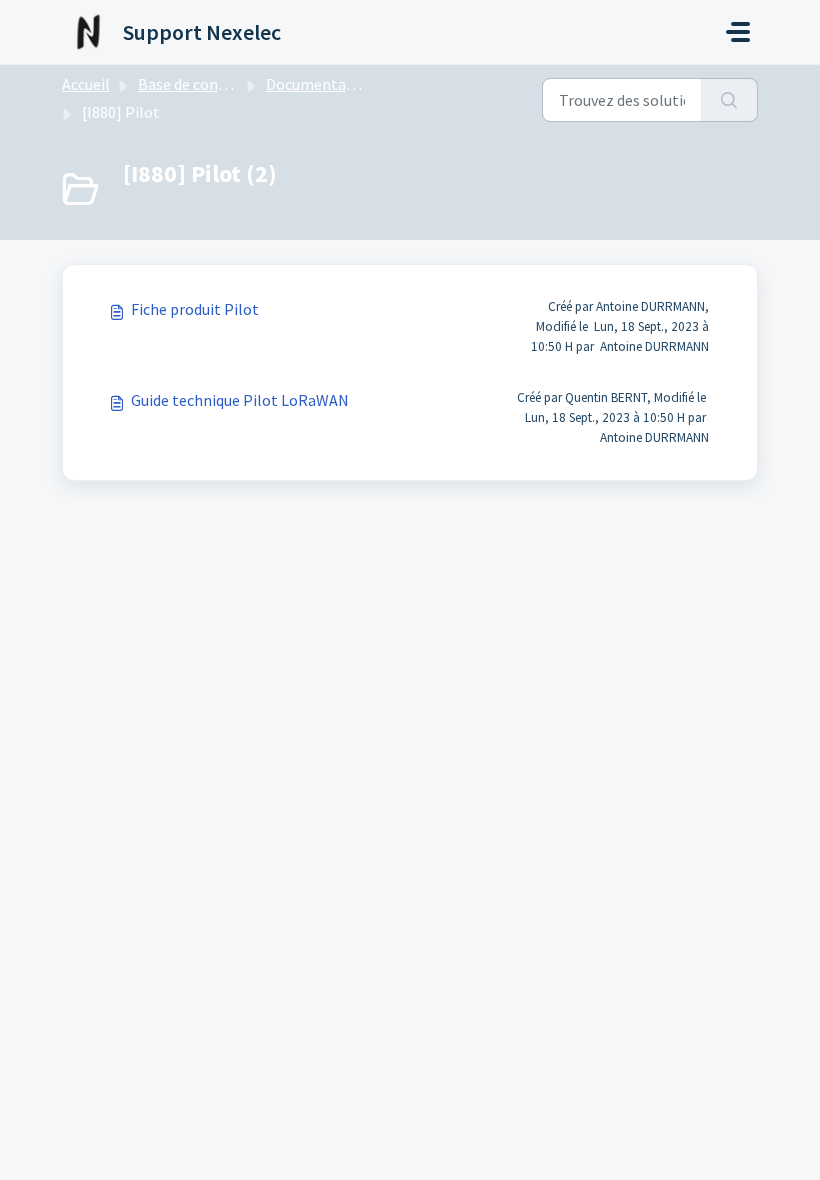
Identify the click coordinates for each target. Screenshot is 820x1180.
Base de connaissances (215, 84)
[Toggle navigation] (738, 32)
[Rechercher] (729, 100)
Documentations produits (354, 84)
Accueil (86, 84)
